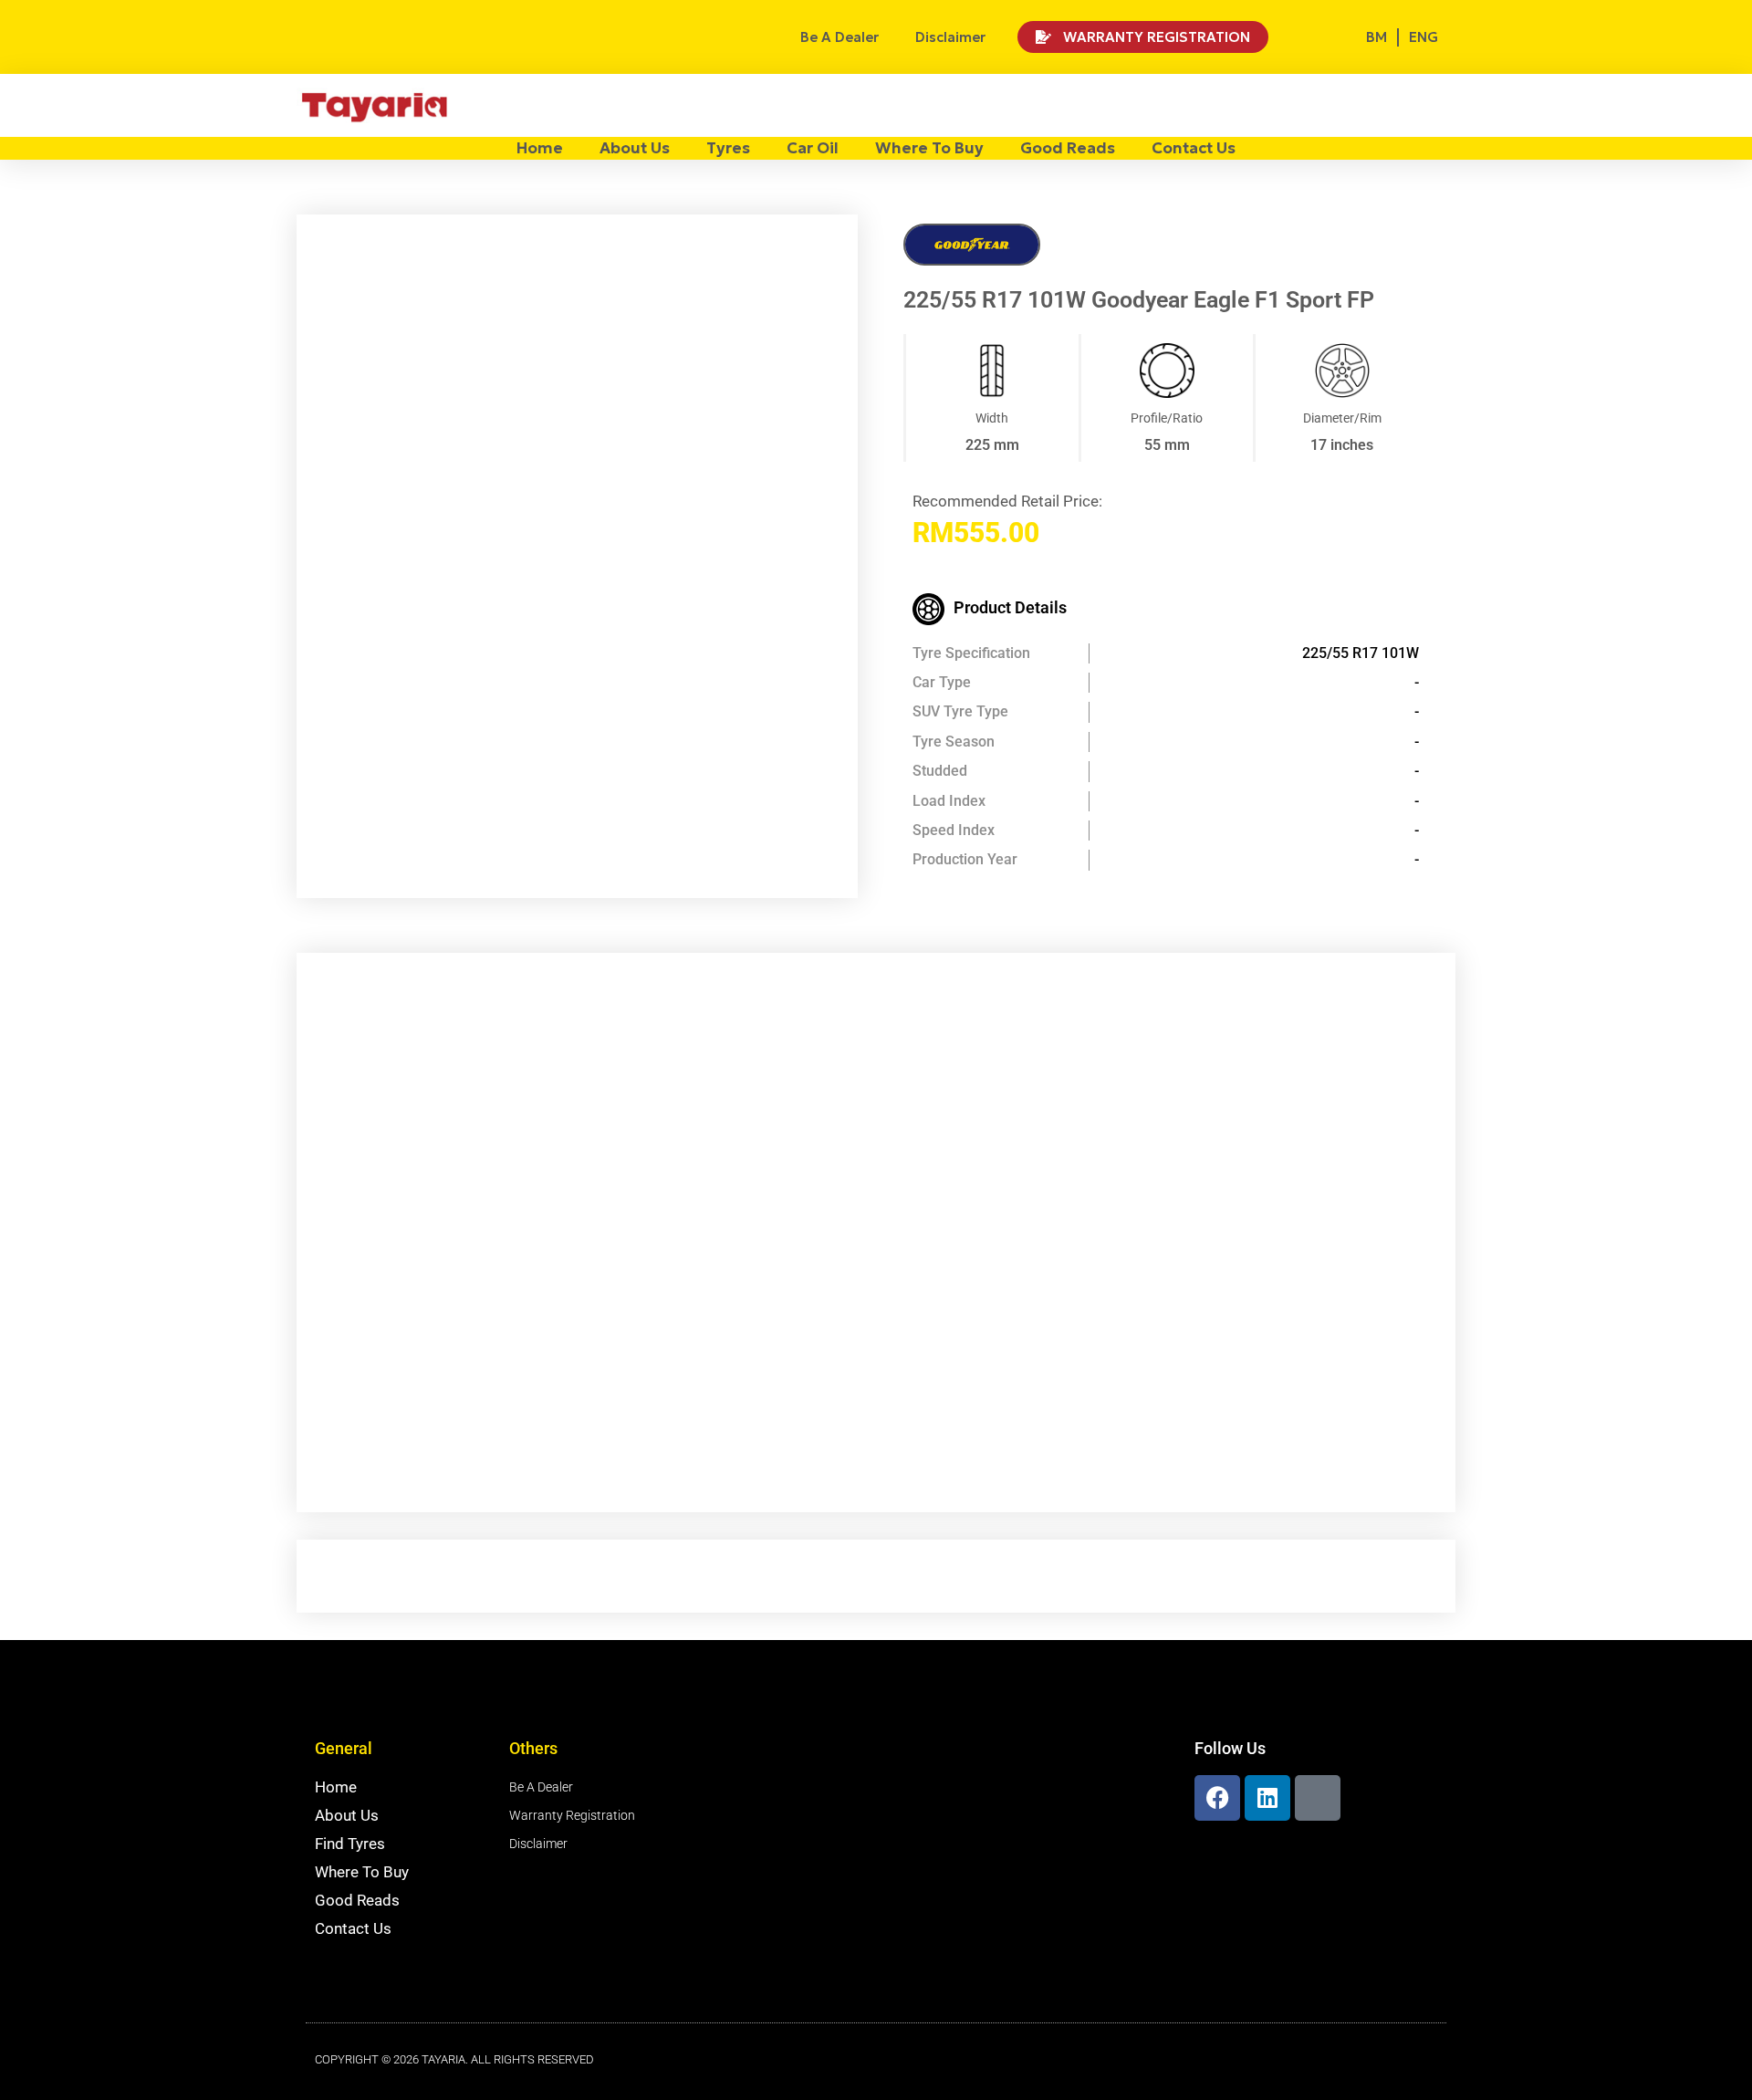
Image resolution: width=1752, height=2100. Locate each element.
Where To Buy (929, 148)
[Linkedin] (1267, 1798)
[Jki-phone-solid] (1318, 1798)
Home (540, 148)
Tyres (728, 148)
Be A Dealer (839, 37)
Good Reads (1068, 148)
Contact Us (1194, 148)
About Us (635, 148)
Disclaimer (950, 37)
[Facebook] (1217, 1798)
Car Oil (813, 148)
